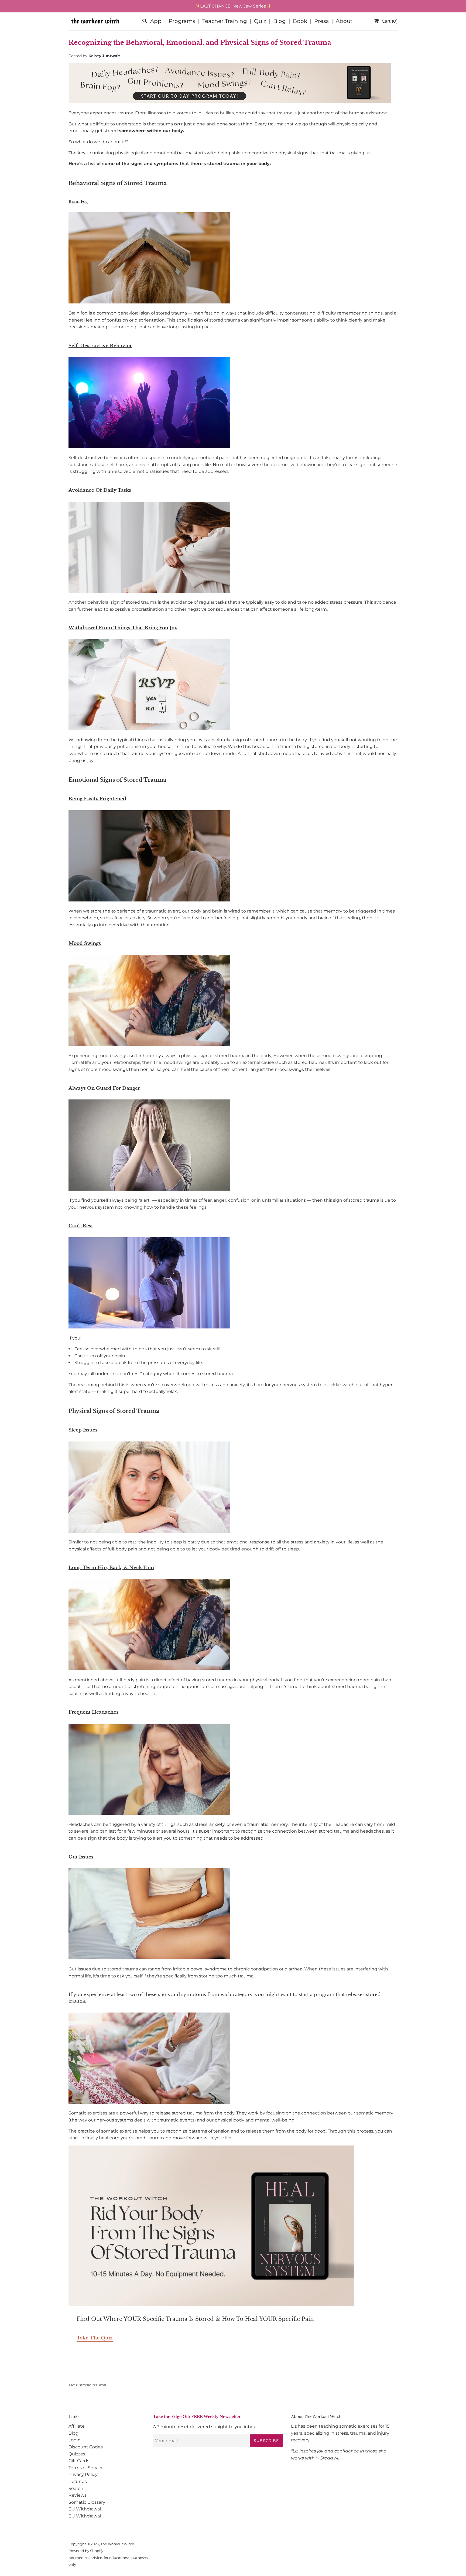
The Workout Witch (117, 2544)
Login (75, 2440)
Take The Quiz (95, 2338)
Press (321, 21)
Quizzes (77, 2454)
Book (300, 21)
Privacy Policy (83, 2474)
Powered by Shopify (86, 2551)
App (156, 21)
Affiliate (77, 2426)
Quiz (260, 21)
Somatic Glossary (87, 2502)
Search (76, 2488)
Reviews (78, 2495)
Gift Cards (79, 2461)
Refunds (78, 2481)
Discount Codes (86, 2447)
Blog (280, 21)
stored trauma (93, 2385)
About (344, 21)
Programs (182, 21)
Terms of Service (86, 2468)
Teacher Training (225, 21)
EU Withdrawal (85, 2509)
